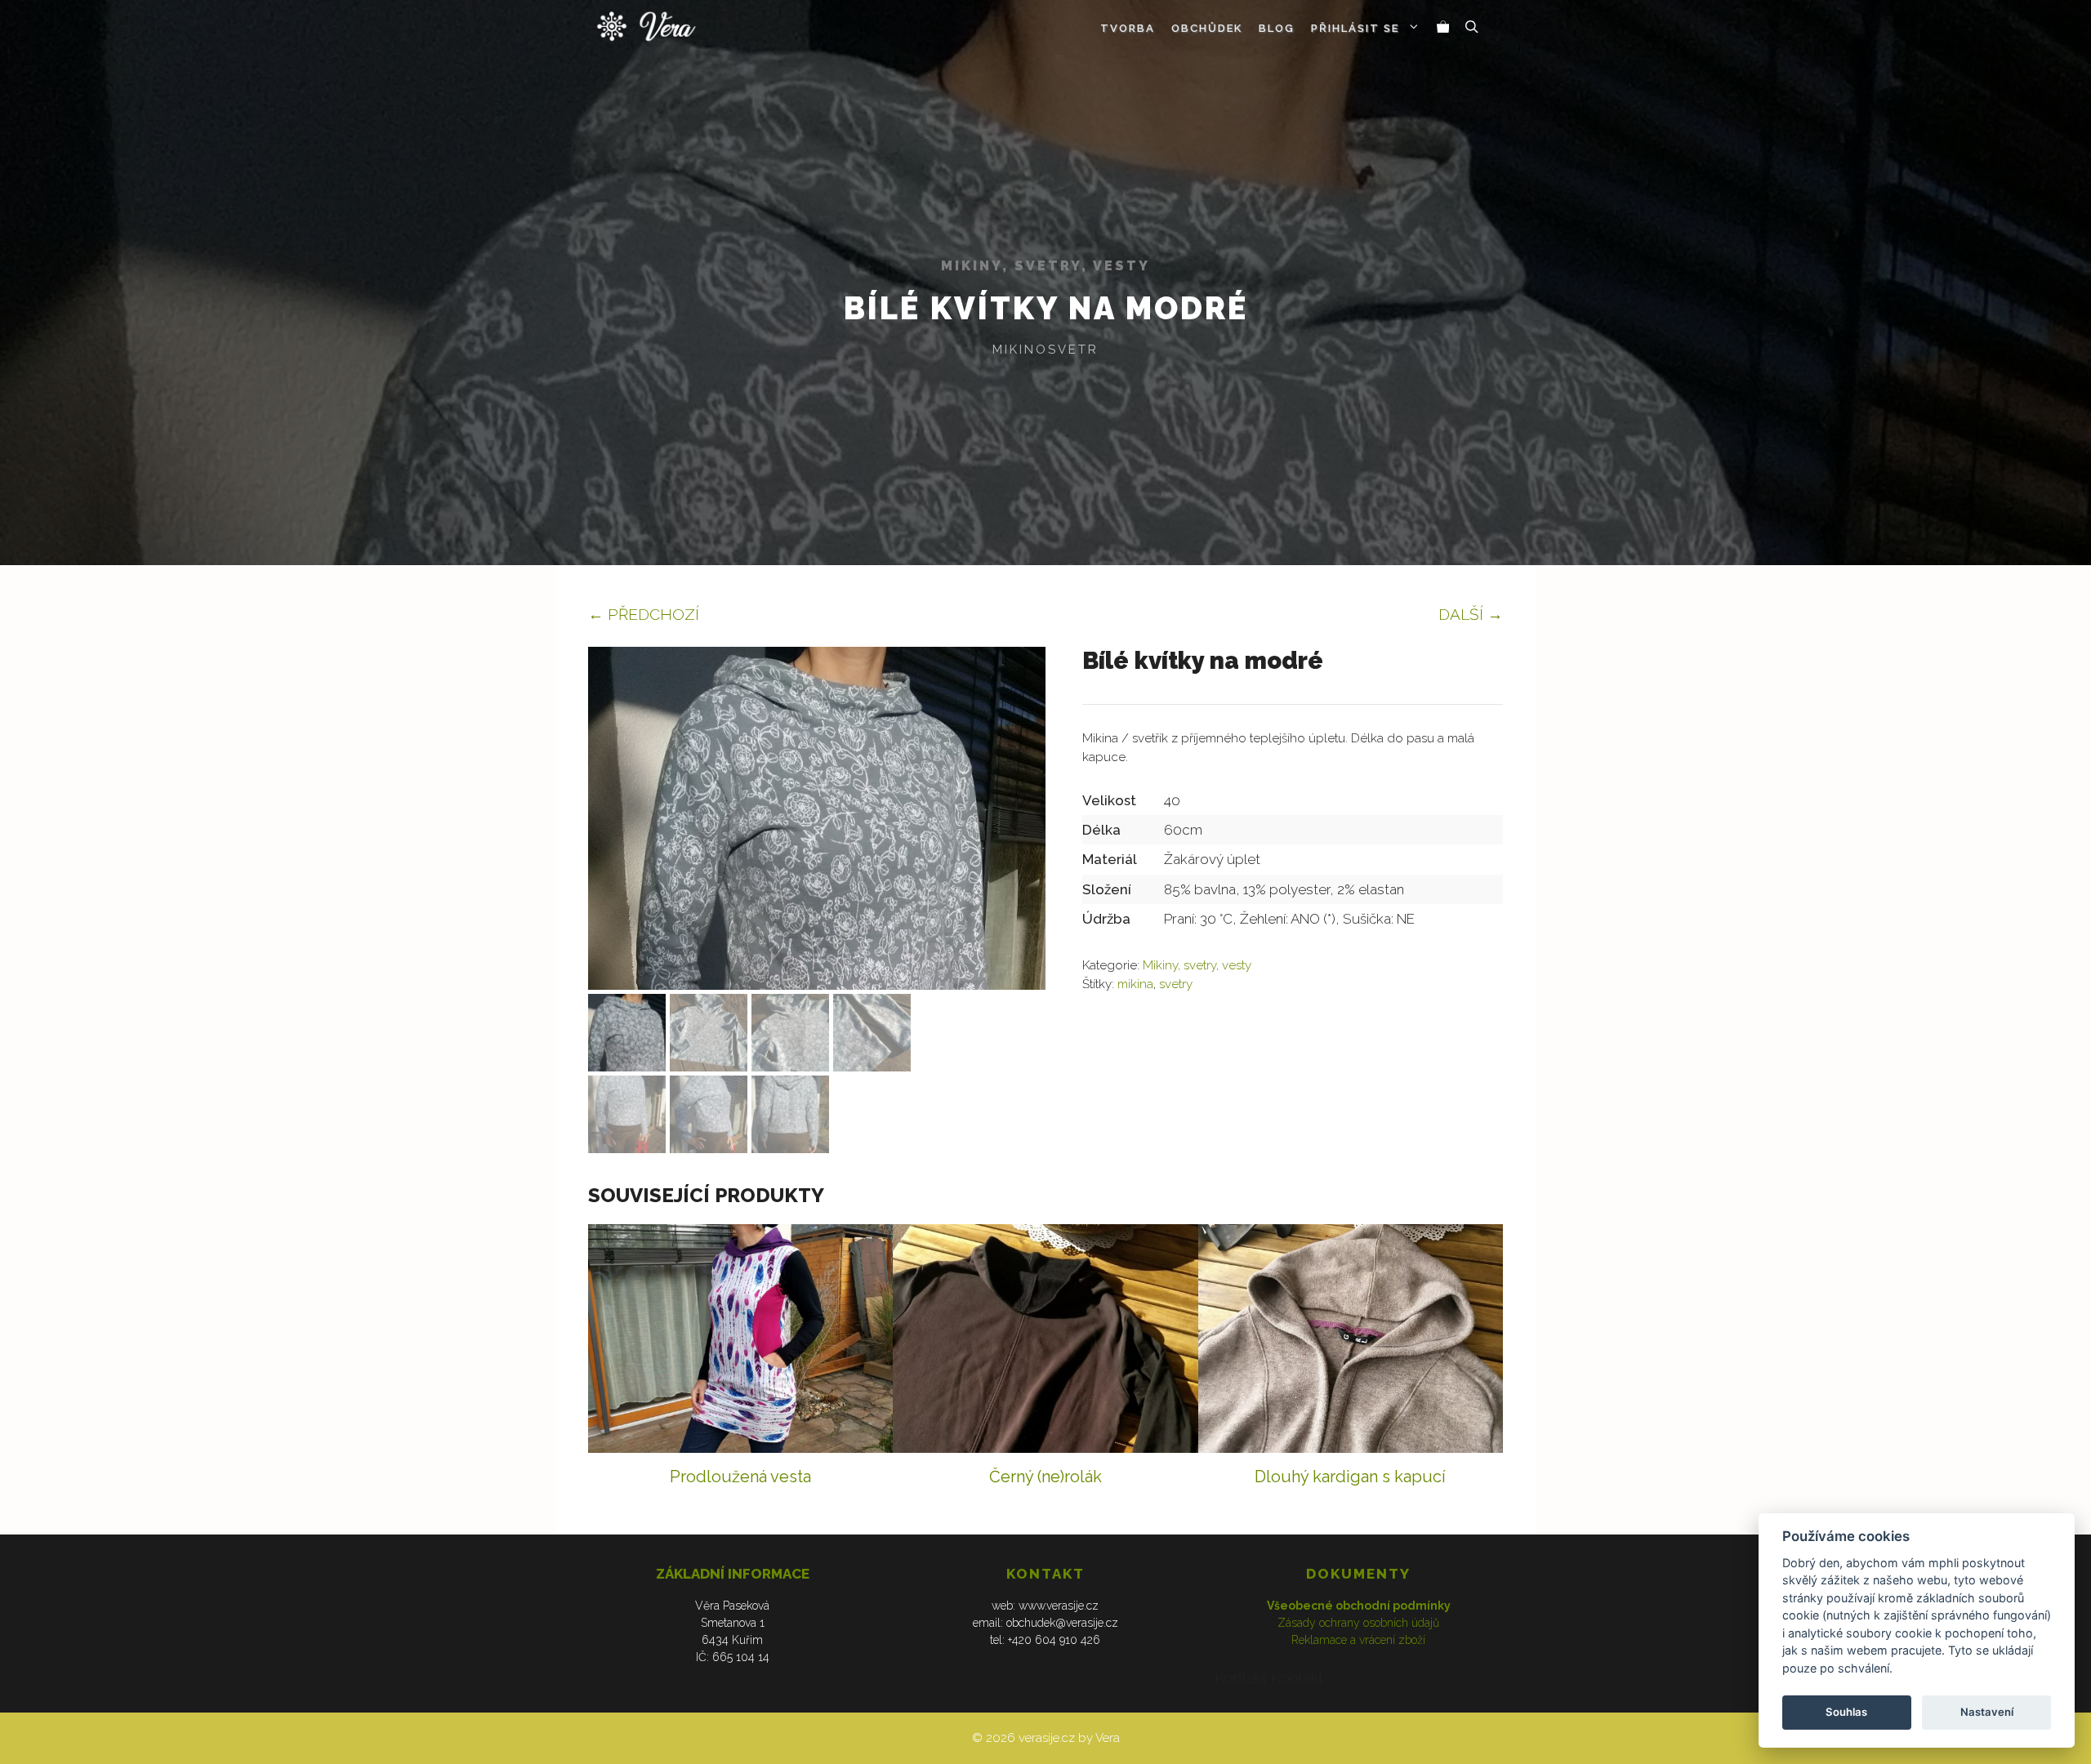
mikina (1135, 984)
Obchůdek (1207, 28)
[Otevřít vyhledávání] (1472, 29)
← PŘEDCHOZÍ (644, 614)
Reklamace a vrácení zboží (1358, 1640)
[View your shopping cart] (1443, 29)
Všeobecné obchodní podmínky (1359, 1606)
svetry (1176, 984)
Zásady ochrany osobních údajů (1358, 1623)
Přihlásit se (1355, 28)
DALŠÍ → (1471, 614)
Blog (1277, 28)
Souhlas (1846, 1712)
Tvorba (1128, 28)
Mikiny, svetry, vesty (1045, 266)
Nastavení (1987, 1712)
